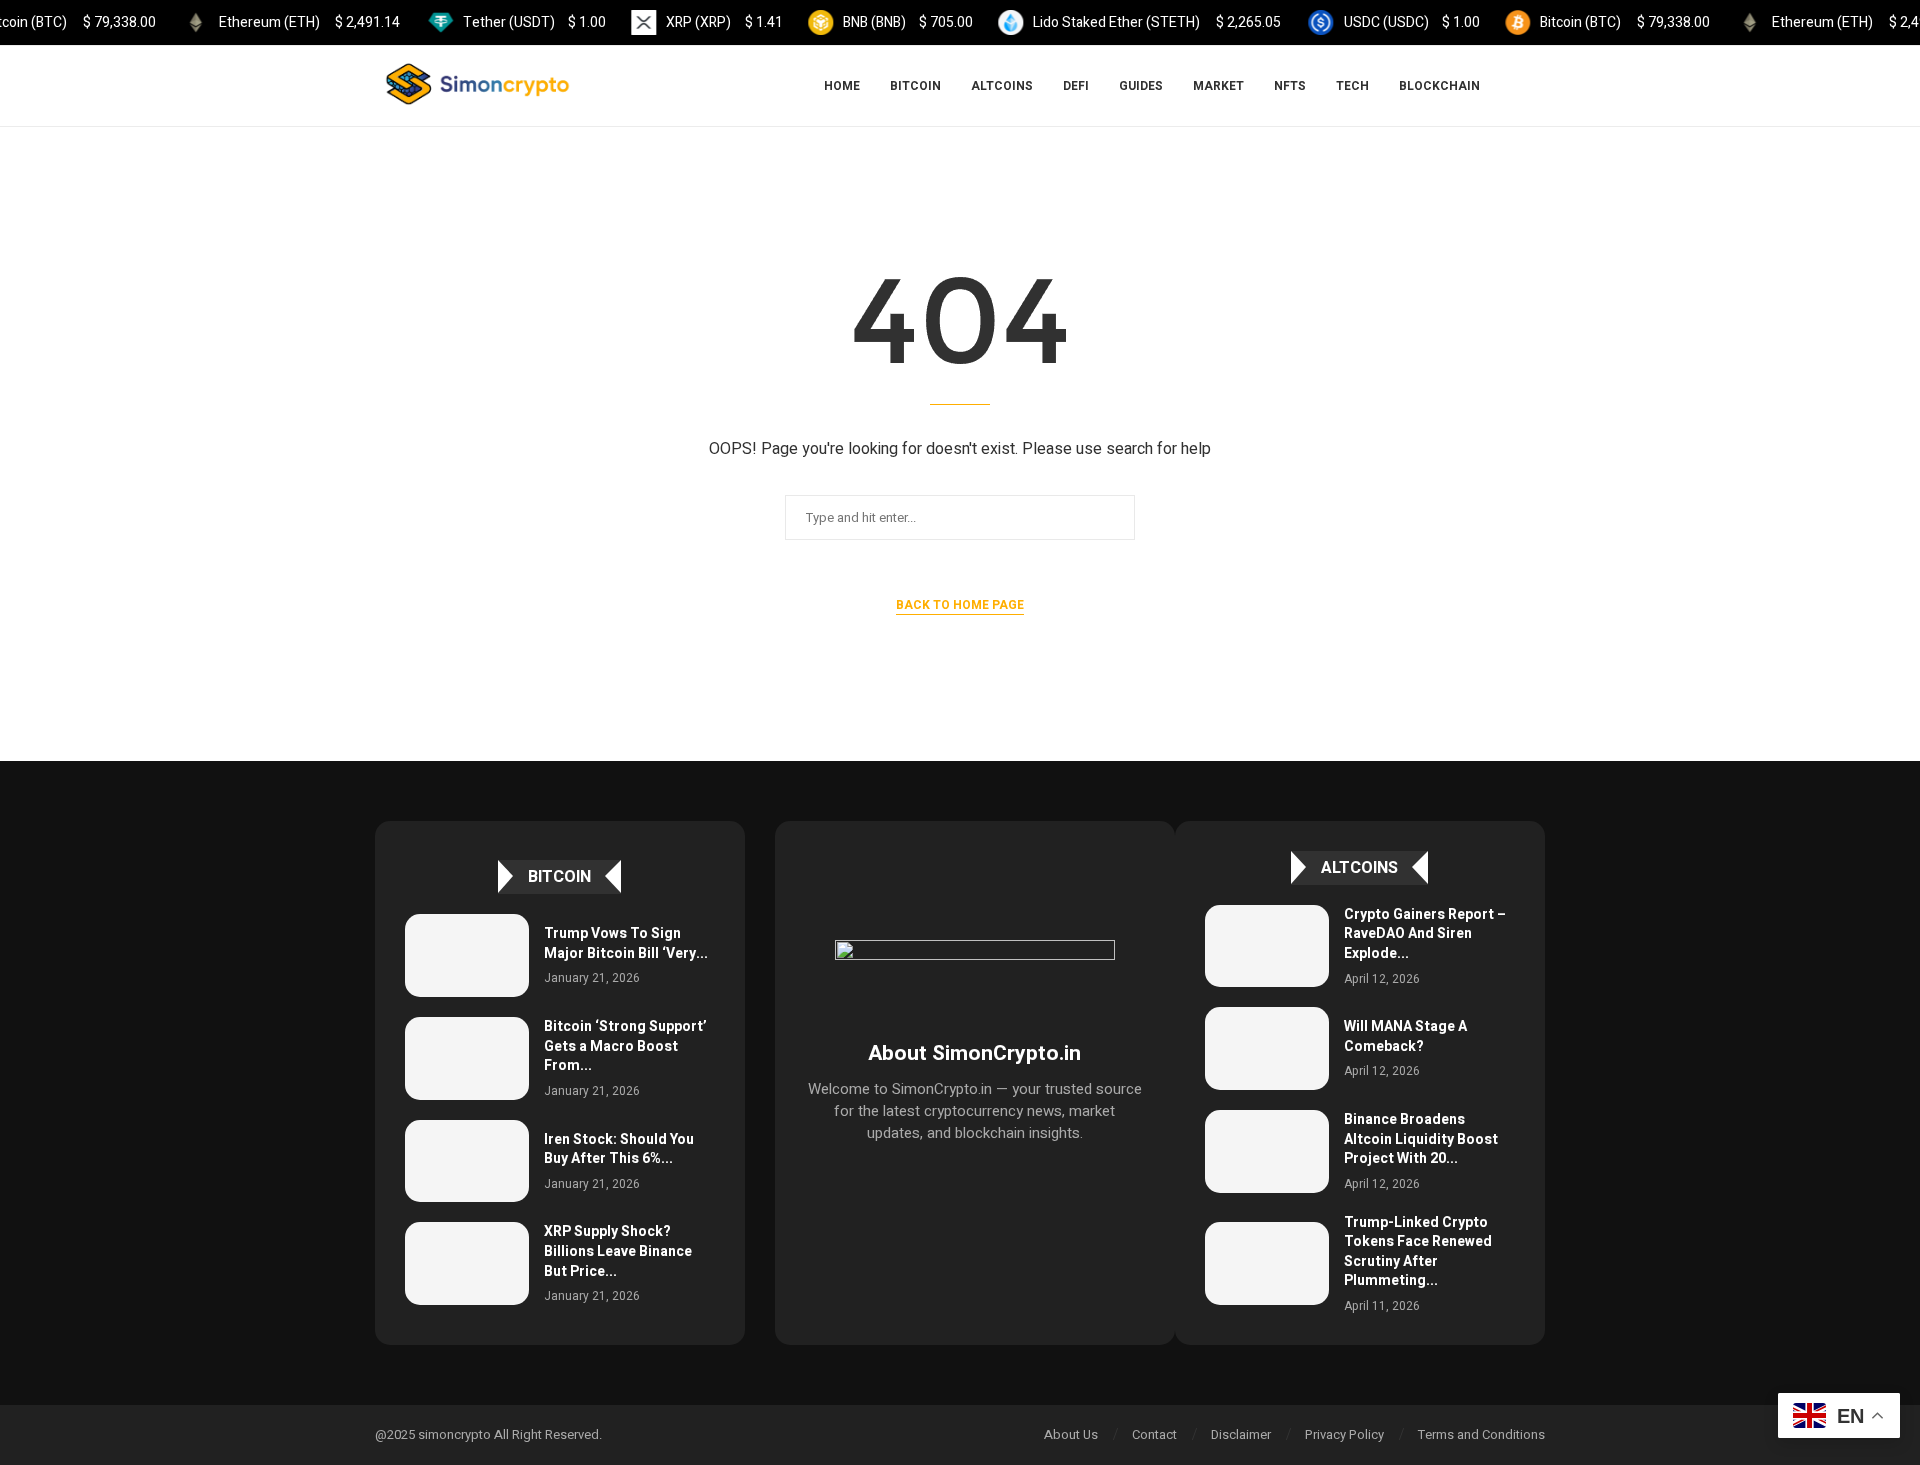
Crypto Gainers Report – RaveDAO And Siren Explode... (1425, 934)
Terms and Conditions (1481, 1434)
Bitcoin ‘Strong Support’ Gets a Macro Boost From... (625, 1046)
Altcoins (1002, 86)
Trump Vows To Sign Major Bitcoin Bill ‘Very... (626, 943)
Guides (1141, 86)
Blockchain (1439, 86)
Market (1218, 86)
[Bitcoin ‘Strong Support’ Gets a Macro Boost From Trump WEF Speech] (467, 1058)
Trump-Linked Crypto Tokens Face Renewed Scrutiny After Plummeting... (1418, 1252)
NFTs (1290, 86)
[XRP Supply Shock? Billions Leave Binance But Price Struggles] (467, 1263)
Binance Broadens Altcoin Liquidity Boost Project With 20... (1421, 1139)
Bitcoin (915, 86)
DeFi (1076, 86)
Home (842, 86)
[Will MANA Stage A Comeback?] (1267, 1048)
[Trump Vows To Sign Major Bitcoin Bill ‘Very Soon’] (467, 955)
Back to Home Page (960, 605)
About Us (1071, 1434)
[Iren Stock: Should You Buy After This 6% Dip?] (467, 1161)
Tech (1352, 86)
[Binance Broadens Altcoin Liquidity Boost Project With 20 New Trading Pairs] (1267, 1151)
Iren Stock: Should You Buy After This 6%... (619, 1149)
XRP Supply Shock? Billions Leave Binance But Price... (618, 1251)
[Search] (1535, 86)
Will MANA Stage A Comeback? (1405, 1036)
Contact (1154, 1434)
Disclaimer (1241, 1434)
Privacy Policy (1344, 1434)
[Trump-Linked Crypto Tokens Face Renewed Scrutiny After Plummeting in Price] (1267, 1263)
